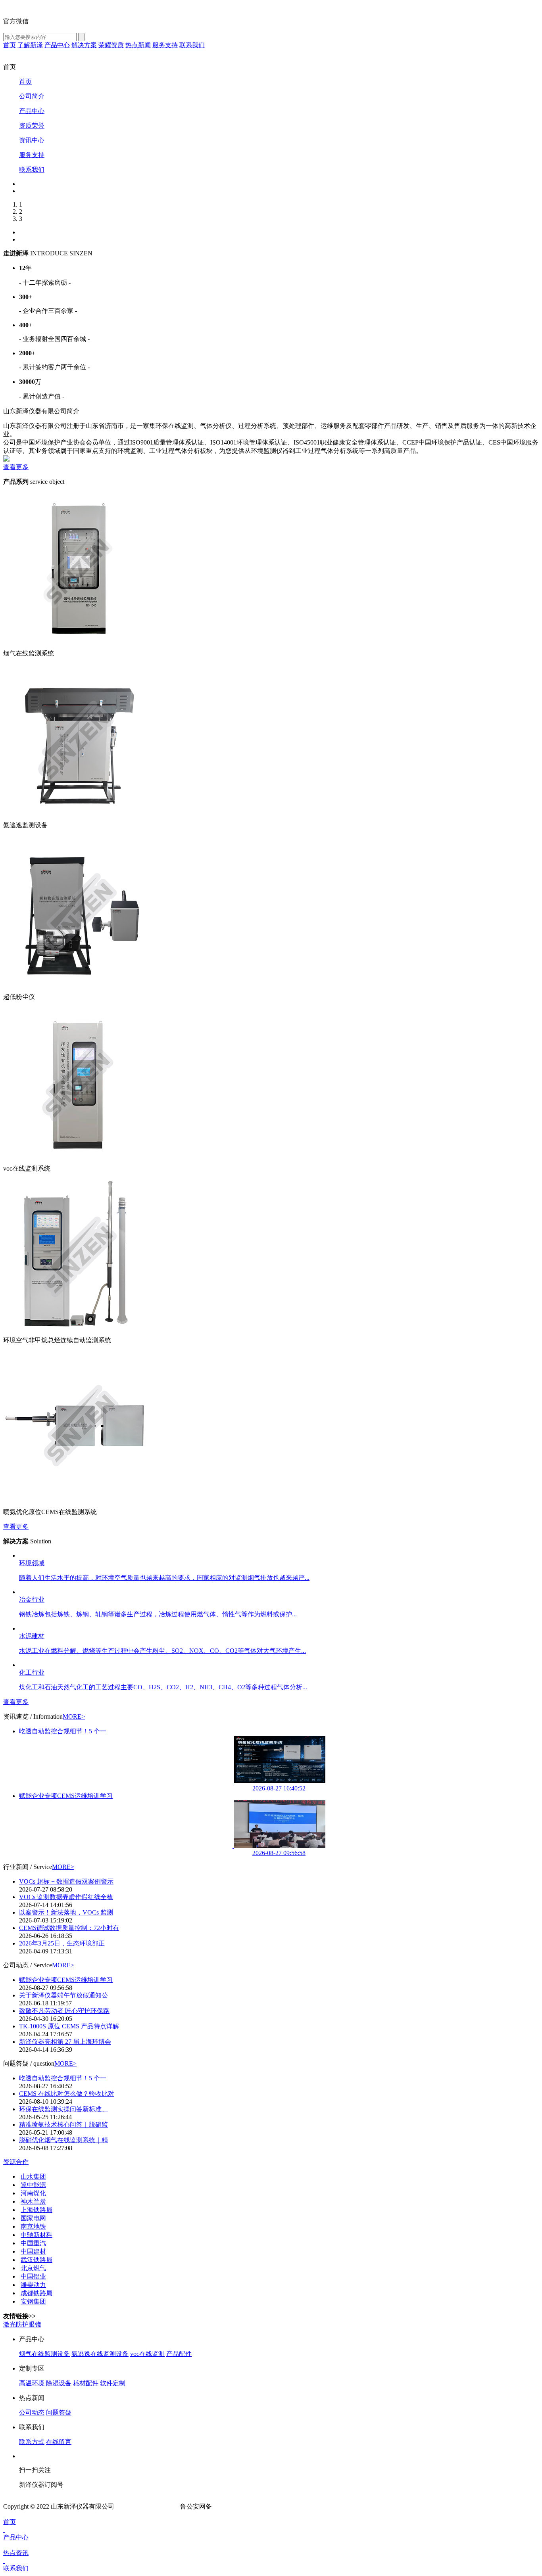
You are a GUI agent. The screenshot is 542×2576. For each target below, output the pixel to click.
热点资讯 (16, 2553)
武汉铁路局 (37, 2260)
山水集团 (33, 2176)
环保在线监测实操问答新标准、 (63, 2109)
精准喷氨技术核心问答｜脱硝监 (63, 2125)
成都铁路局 (37, 2293)
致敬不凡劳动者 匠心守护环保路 (64, 2011)
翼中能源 (33, 2185)
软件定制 (113, 2383)
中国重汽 (33, 2243)
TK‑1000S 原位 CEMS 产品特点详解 (69, 2026)
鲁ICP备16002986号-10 (147, 2506)
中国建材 (33, 2251)
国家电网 (33, 2218)
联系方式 (32, 2442)
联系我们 (16, 2568)
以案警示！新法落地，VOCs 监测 (66, 1912)
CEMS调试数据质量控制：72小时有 (69, 1928)
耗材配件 (86, 2383)
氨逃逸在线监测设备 (100, 2354)
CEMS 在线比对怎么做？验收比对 (67, 2094)
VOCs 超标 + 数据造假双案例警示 (66, 1881)
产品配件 (179, 2354)
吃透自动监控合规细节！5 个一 (63, 1731)
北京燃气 (33, 2268)
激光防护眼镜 (22, 2324)
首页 (10, 2522)
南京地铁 (33, 2226)
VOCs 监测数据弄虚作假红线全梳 (66, 1897)
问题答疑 (59, 2412)
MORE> (74, 1716)
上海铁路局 (37, 2210)
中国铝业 (33, 2276)
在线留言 (59, 2442)
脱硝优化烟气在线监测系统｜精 (63, 2140)
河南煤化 (33, 2193)
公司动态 (32, 2412)
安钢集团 (33, 2301)
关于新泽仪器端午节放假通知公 (63, 1995)
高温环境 (32, 2383)
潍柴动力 (33, 2285)
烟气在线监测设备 (44, 2354)
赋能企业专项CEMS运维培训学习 (66, 1796)
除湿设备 (59, 2383)
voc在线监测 (147, 2354)
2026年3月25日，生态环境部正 (62, 1943)
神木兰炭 (33, 2201)
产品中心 (16, 2537)
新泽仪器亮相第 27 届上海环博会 (65, 2042)
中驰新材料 (37, 2235)
